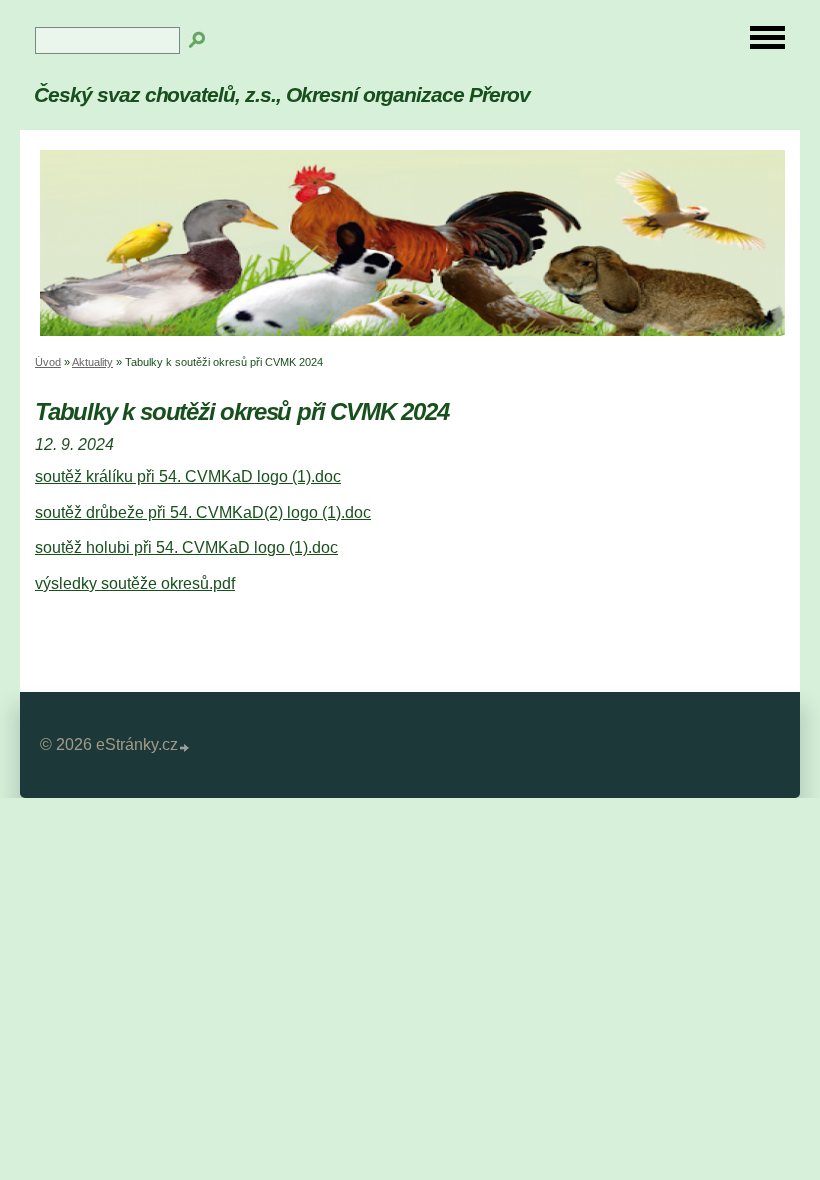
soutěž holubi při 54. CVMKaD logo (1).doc (186, 547)
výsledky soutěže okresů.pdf (135, 583)
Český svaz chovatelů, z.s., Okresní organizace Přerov (282, 94)
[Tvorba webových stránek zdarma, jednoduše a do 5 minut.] (185, 747)
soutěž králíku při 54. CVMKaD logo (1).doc (188, 476)
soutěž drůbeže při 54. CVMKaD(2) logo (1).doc (203, 512)
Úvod (48, 362)
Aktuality (92, 362)
